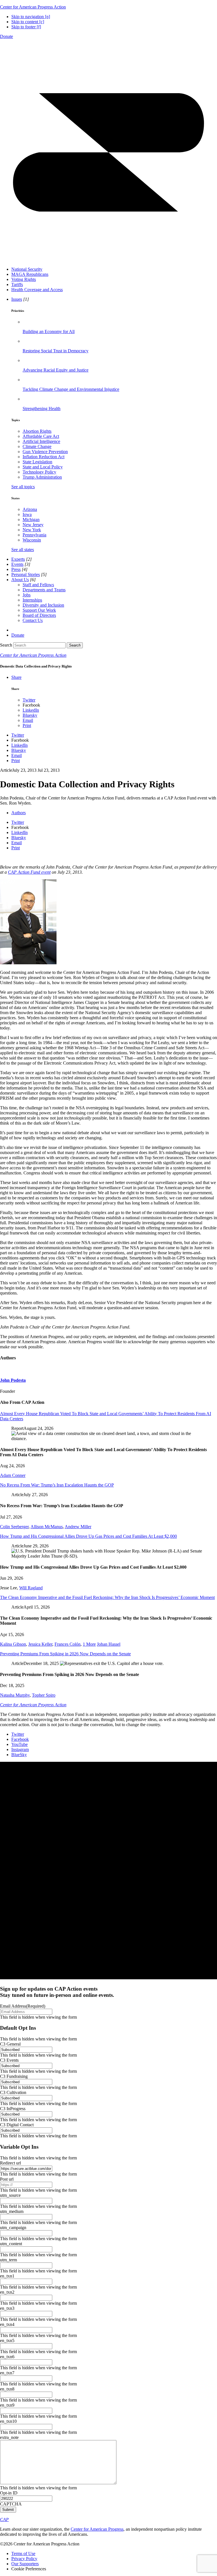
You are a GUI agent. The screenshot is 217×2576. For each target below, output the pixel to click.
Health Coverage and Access (37, 290)
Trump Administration (42, 477)
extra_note (9, 2437)
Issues (17, 299)
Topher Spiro (44, 1695)
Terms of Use (23, 2553)
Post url (7, 2179)
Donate (6, 36)
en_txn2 (7, 2292)
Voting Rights (24, 279)
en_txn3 (7, 2308)
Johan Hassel (109, 1644)
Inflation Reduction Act (44, 457)
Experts (18, 559)
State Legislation (37, 462)
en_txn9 (7, 2405)
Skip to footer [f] (26, 27)
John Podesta (13, 1380)
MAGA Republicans (30, 274)
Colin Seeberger (14, 1527)
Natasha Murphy (15, 1695)
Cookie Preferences (29, 2569)
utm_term (8, 2260)
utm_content (11, 2244)
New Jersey (33, 525)
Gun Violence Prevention (45, 452)
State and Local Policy (43, 467)
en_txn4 (7, 2324)
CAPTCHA (11, 2504)
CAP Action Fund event (29, 872)
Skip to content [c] (28, 22)
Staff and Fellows (38, 585)
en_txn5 (7, 2341)
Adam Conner (13, 1475)
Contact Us (33, 620)
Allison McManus (47, 1527)
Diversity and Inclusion (43, 605)
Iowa (27, 514)
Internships (32, 600)
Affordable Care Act (41, 436)
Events (17, 564)
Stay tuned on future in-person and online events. (57, 1992)
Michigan (31, 520)
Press (16, 569)
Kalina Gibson (13, 1644)
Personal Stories (26, 574)
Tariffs (17, 284)
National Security (27, 269)
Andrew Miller (78, 1527)
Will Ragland (31, 1588)
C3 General (10, 2044)
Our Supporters (25, 2564)
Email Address (23, 2006)
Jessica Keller (40, 1644)
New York (32, 530)
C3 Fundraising (14, 2076)
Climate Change (37, 446)
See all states (23, 550)
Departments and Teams (44, 590)
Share (16, 677)
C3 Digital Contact (17, 2125)
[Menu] (108, 260)
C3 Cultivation (13, 2092)
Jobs (27, 595)
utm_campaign (13, 2228)
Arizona (30, 509)
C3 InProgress (13, 2109)
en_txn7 (7, 2373)
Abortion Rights (37, 431)
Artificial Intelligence (41, 441)
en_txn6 (7, 2357)
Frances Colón (68, 1644)
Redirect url (10, 2163)
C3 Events (9, 2060)
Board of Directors (39, 615)
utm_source (10, 2195)
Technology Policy (39, 472)
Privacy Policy (24, 2559)
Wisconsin (32, 540)
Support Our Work (39, 610)
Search (6, 645)
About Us (20, 580)
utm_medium (12, 2211)
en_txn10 (8, 2421)
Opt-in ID (9, 2493)
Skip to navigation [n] (31, 17)
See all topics (23, 487)
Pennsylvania (34, 535)
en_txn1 (7, 2276)
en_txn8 (7, 2389)
